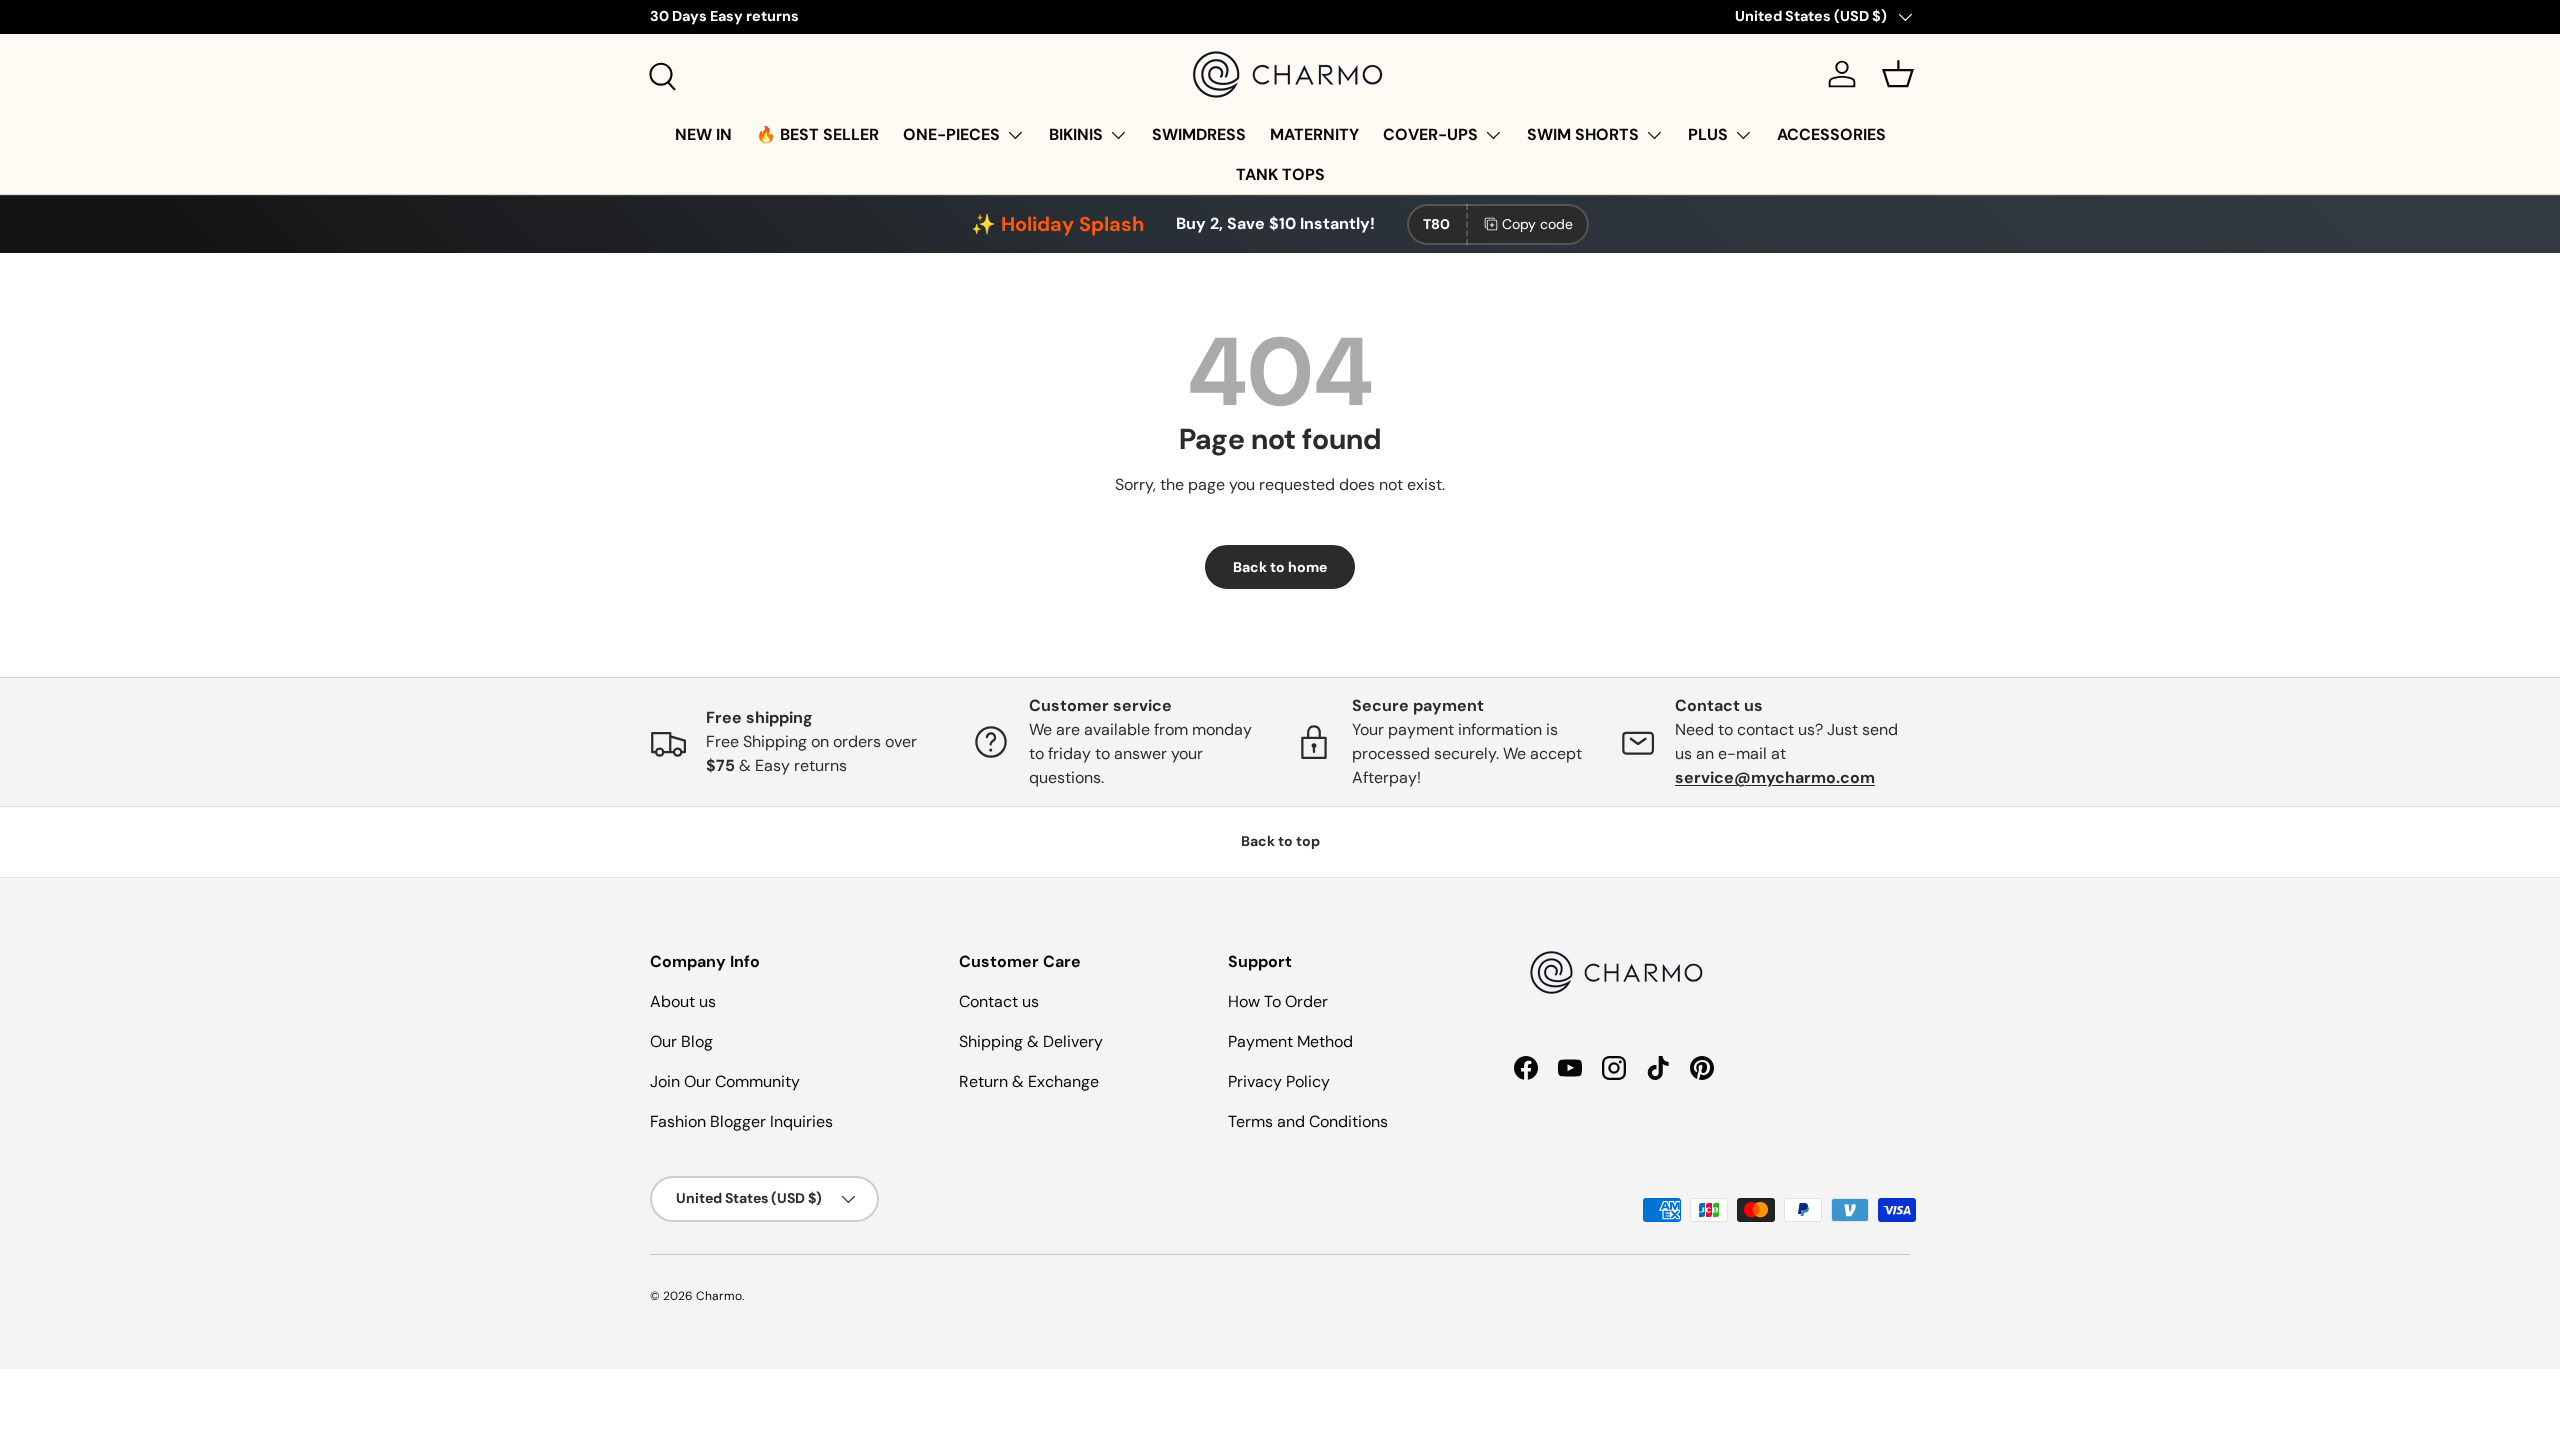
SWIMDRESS (1199, 134)
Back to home (1280, 567)
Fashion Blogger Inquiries (741, 1121)
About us (683, 1001)
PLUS (1708, 134)
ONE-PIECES (951, 134)
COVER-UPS (1430, 134)
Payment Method (1290, 1041)
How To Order (1278, 1001)
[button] (1898, 74)
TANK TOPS (1280, 174)
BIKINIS (1076, 134)
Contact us (999, 1001)
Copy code (1537, 224)
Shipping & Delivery (1031, 1041)
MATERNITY (1314, 134)
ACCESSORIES (1831, 134)
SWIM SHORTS (1583, 134)
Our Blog (681, 1041)
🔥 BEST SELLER (817, 134)
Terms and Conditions (1308, 1121)
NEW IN (703, 134)
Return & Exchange (1029, 1081)
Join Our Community (725, 1081)
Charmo (719, 1296)
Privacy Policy (1279, 1081)
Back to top (1280, 841)
